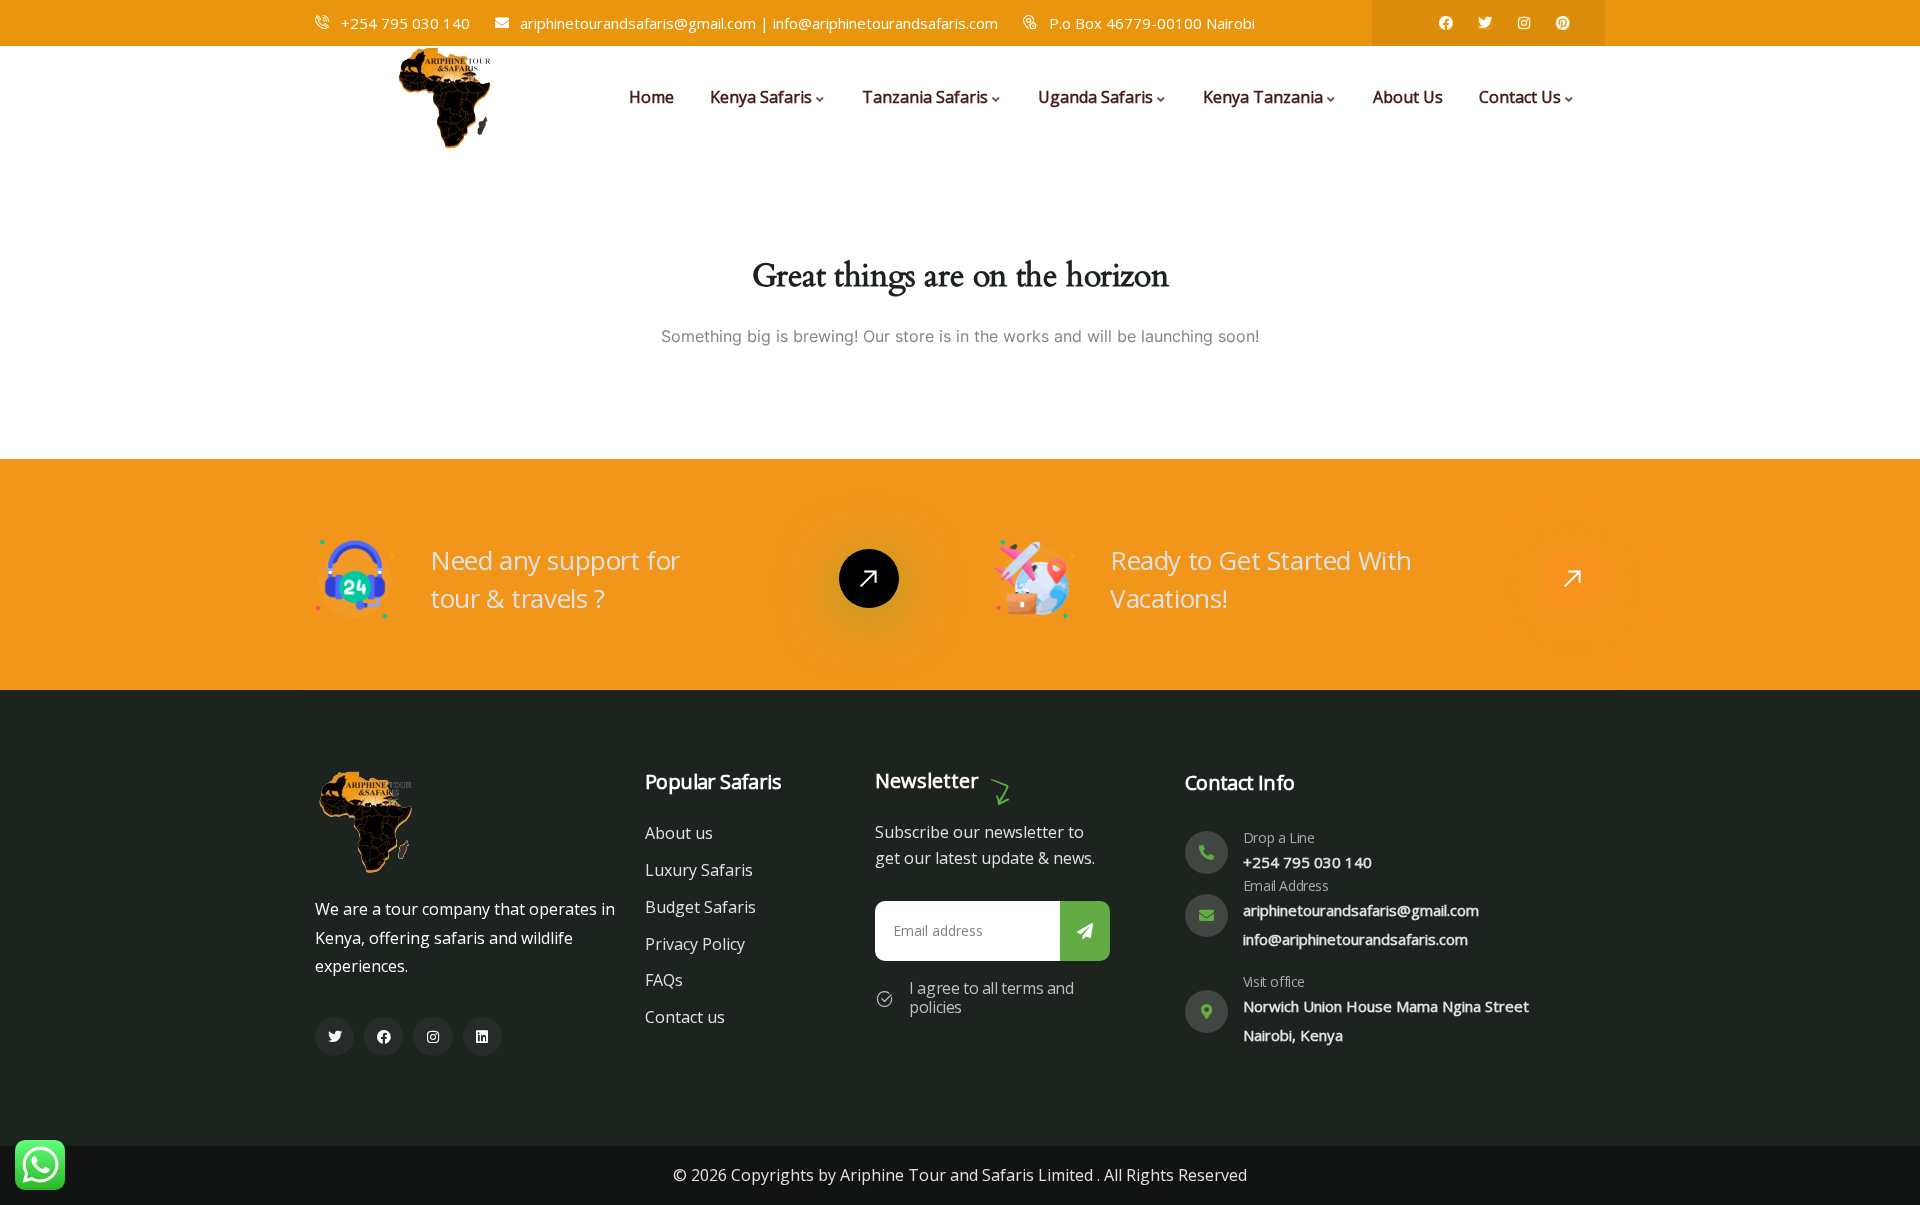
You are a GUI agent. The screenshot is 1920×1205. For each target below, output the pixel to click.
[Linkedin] (482, 1036)
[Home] (448, 97)
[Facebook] (1446, 23)
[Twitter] (1485, 23)
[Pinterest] (1563, 23)
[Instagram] (1524, 23)
